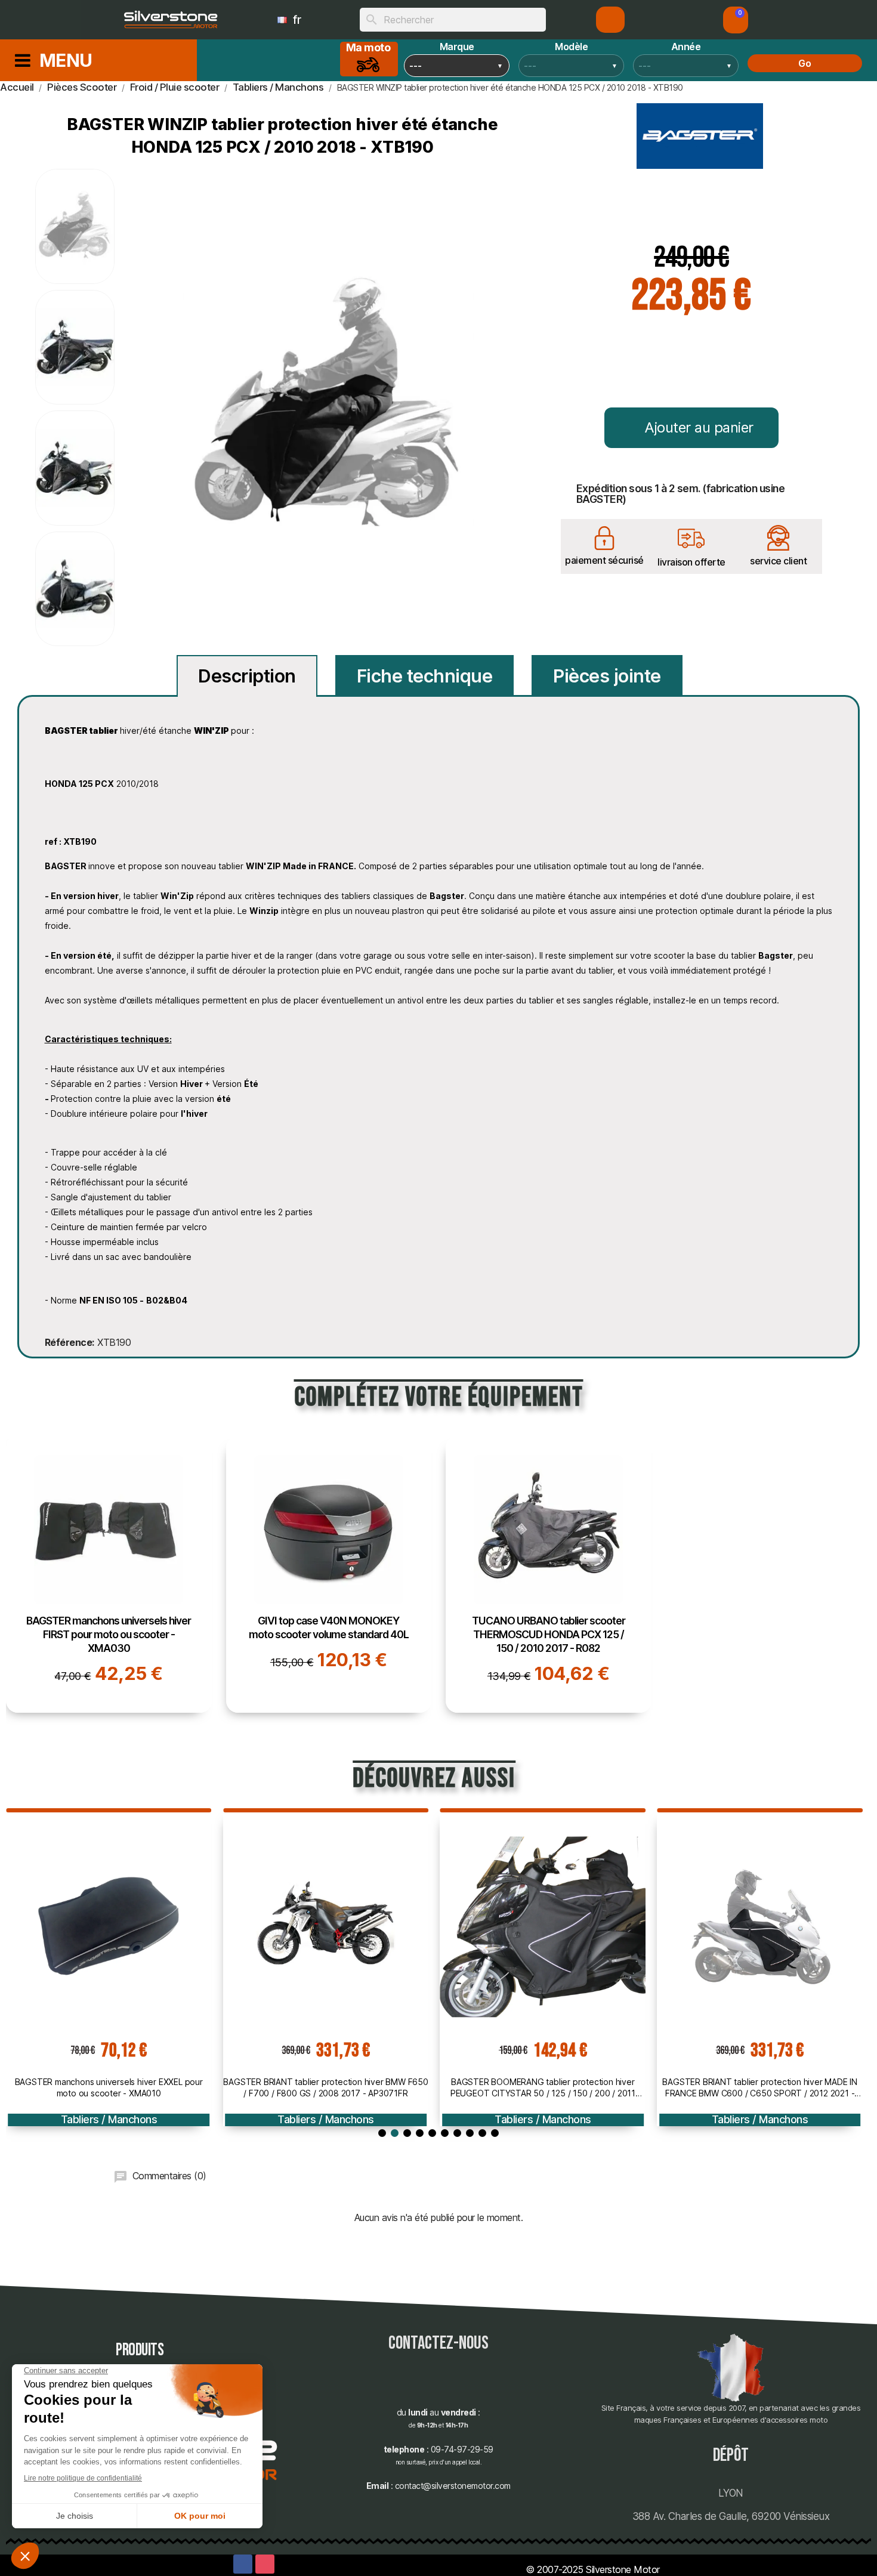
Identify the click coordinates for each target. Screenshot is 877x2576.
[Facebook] (243, 2564)
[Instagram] (265, 2564)
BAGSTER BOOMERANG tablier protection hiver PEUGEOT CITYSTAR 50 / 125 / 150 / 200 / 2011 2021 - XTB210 (543, 2087)
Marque (457, 47)
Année (686, 47)
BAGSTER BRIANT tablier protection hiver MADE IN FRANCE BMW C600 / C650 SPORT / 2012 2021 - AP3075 (760, 2087)
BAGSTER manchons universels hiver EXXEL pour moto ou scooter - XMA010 (109, 2087)
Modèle (571, 47)
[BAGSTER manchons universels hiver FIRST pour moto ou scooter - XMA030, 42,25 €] (109, 1574)
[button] (736, 20)
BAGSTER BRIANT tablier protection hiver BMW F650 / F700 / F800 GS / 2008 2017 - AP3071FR (325, 2087)
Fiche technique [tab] (425, 676)
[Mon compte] (611, 20)
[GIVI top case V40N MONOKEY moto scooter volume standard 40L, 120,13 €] (329, 1574)
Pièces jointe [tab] (607, 676)
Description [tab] (247, 676)
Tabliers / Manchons (109, 2119)
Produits (140, 2350)
